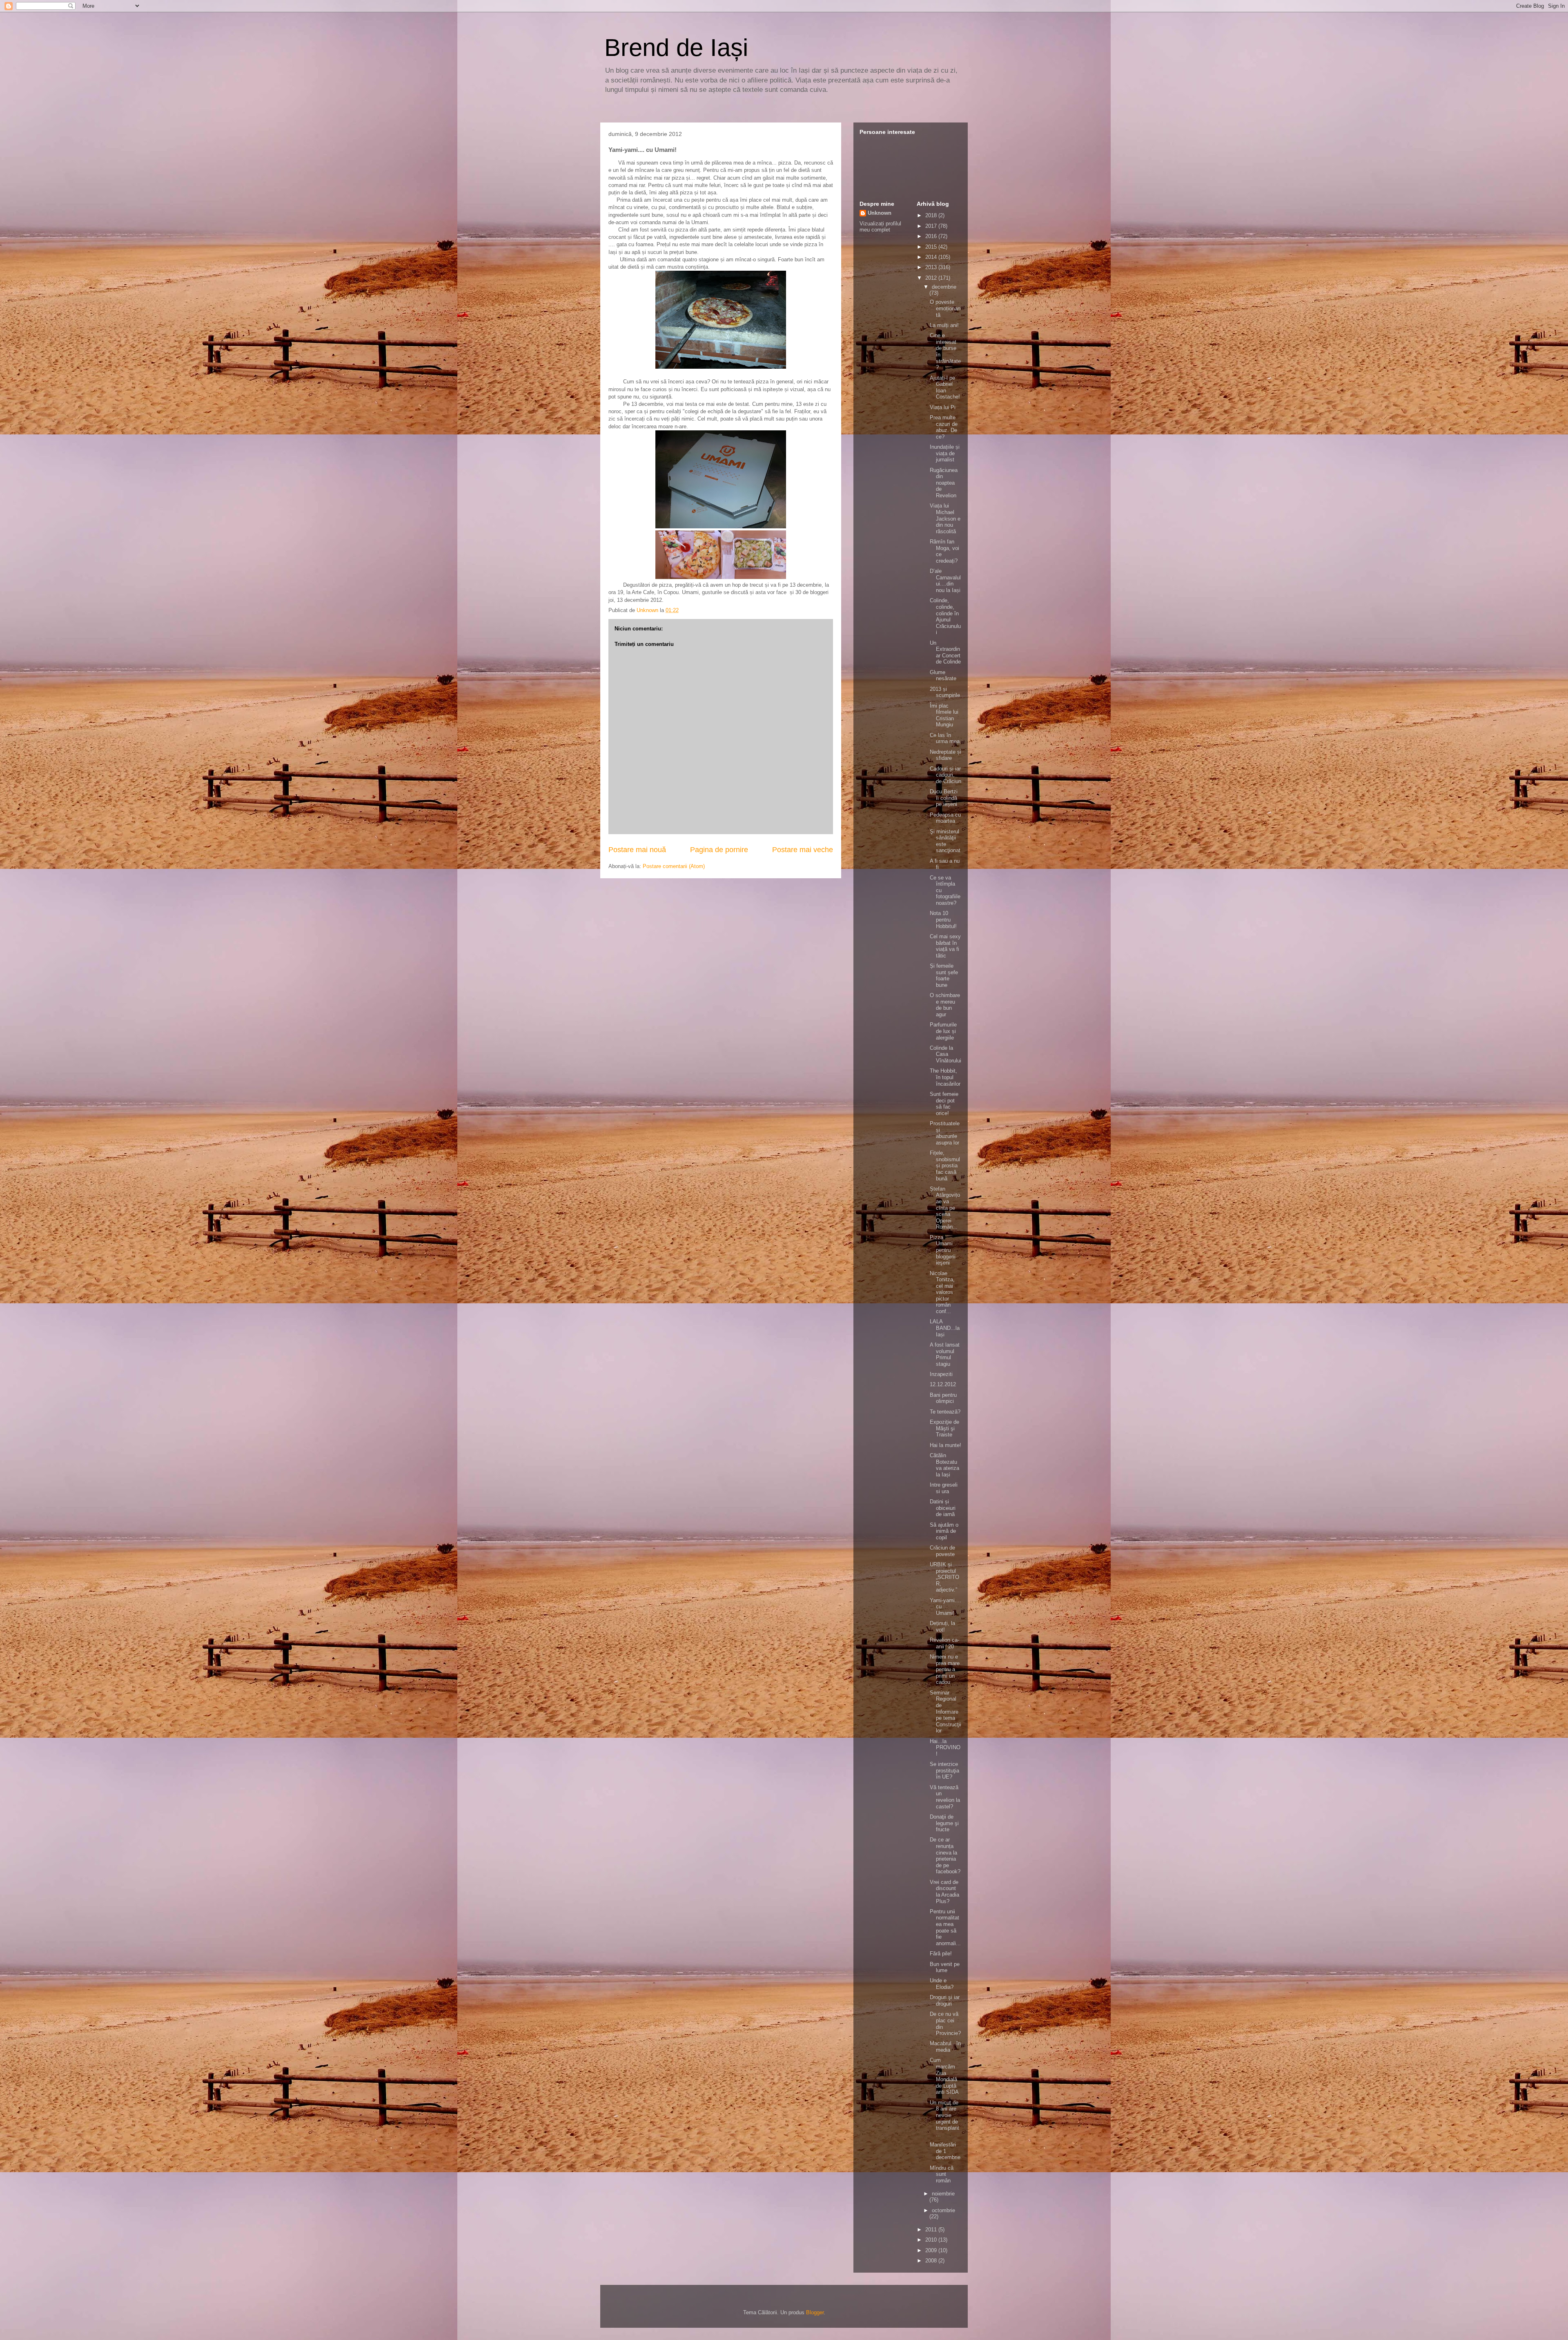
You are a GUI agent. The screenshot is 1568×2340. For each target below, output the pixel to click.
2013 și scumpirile (945, 692)
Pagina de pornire (719, 850)
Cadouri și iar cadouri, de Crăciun (945, 775)
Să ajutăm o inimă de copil (944, 1531)
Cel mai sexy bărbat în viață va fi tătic (945, 946)
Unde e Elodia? (942, 1984)
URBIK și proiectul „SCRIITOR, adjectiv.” (944, 1577)
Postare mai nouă (637, 850)
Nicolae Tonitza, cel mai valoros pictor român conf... (942, 1292)
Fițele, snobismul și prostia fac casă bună (945, 1166)
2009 (932, 2250)
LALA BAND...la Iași (945, 1328)
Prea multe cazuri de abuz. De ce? (944, 427)
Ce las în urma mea (945, 738)
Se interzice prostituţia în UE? (944, 1770)
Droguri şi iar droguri (945, 2000)
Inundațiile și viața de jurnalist (945, 453)
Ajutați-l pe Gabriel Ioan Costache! (945, 387)
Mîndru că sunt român (942, 2174)
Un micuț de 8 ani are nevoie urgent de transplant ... (944, 2118)
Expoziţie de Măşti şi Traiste (944, 1428)
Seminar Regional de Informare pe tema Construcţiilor (945, 1712)
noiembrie (943, 2194)
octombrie (943, 2210)
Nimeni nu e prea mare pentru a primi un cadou (945, 1669)
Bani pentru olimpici (943, 1398)
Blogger (815, 2312)
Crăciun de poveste (942, 1551)
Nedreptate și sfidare (945, 755)
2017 (932, 226)
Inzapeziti (941, 1374)
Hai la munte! (945, 1445)
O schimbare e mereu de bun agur (945, 1005)
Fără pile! (941, 1954)
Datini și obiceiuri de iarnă (943, 1508)
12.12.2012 (943, 1384)
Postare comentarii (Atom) (674, 866)
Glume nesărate (943, 676)
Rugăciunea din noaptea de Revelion (944, 483)
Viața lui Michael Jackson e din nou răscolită (945, 518)
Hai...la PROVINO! (945, 1748)
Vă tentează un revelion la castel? (945, 1797)
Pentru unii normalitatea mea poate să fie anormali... (945, 1927)
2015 (932, 247)
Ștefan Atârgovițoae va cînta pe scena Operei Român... (945, 1208)
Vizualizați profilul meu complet (880, 227)
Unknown (880, 213)
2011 (932, 2230)
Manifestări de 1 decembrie (945, 2151)
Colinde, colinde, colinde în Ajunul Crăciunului (945, 616)
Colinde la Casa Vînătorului (945, 1054)
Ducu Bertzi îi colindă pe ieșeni (944, 798)
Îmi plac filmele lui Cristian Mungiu (944, 715)
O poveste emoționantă (945, 308)
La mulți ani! (944, 325)
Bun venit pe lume (945, 1967)
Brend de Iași (676, 48)
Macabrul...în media (945, 2047)
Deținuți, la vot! (942, 1626)
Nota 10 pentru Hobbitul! (943, 920)
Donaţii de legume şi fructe (944, 1823)
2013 (932, 267)
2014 (932, 257)
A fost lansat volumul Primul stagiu (945, 1354)
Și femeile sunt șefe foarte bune (944, 975)
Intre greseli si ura (944, 1488)
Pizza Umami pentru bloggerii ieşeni (943, 1250)
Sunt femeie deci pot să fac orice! (944, 1104)
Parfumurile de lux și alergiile (943, 1031)
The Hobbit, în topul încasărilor (945, 1077)
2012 (932, 278)
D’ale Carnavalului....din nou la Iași (945, 581)
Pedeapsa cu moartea (945, 818)
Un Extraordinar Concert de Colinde (945, 652)
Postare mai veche (803, 850)
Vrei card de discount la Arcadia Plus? (944, 1892)
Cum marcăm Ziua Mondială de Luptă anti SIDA (944, 2076)
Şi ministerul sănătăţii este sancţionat (945, 841)
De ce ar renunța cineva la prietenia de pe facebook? (945, 1856)
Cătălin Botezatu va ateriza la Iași (944, 1465)
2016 (932, 236)
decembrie (944, 287)
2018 (932, 215)
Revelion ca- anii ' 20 (944, 1643)
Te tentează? (945, 1412)
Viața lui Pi (943, 407)
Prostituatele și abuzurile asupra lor (945, 1133)
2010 (932, 2240)
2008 (932, 2261)
